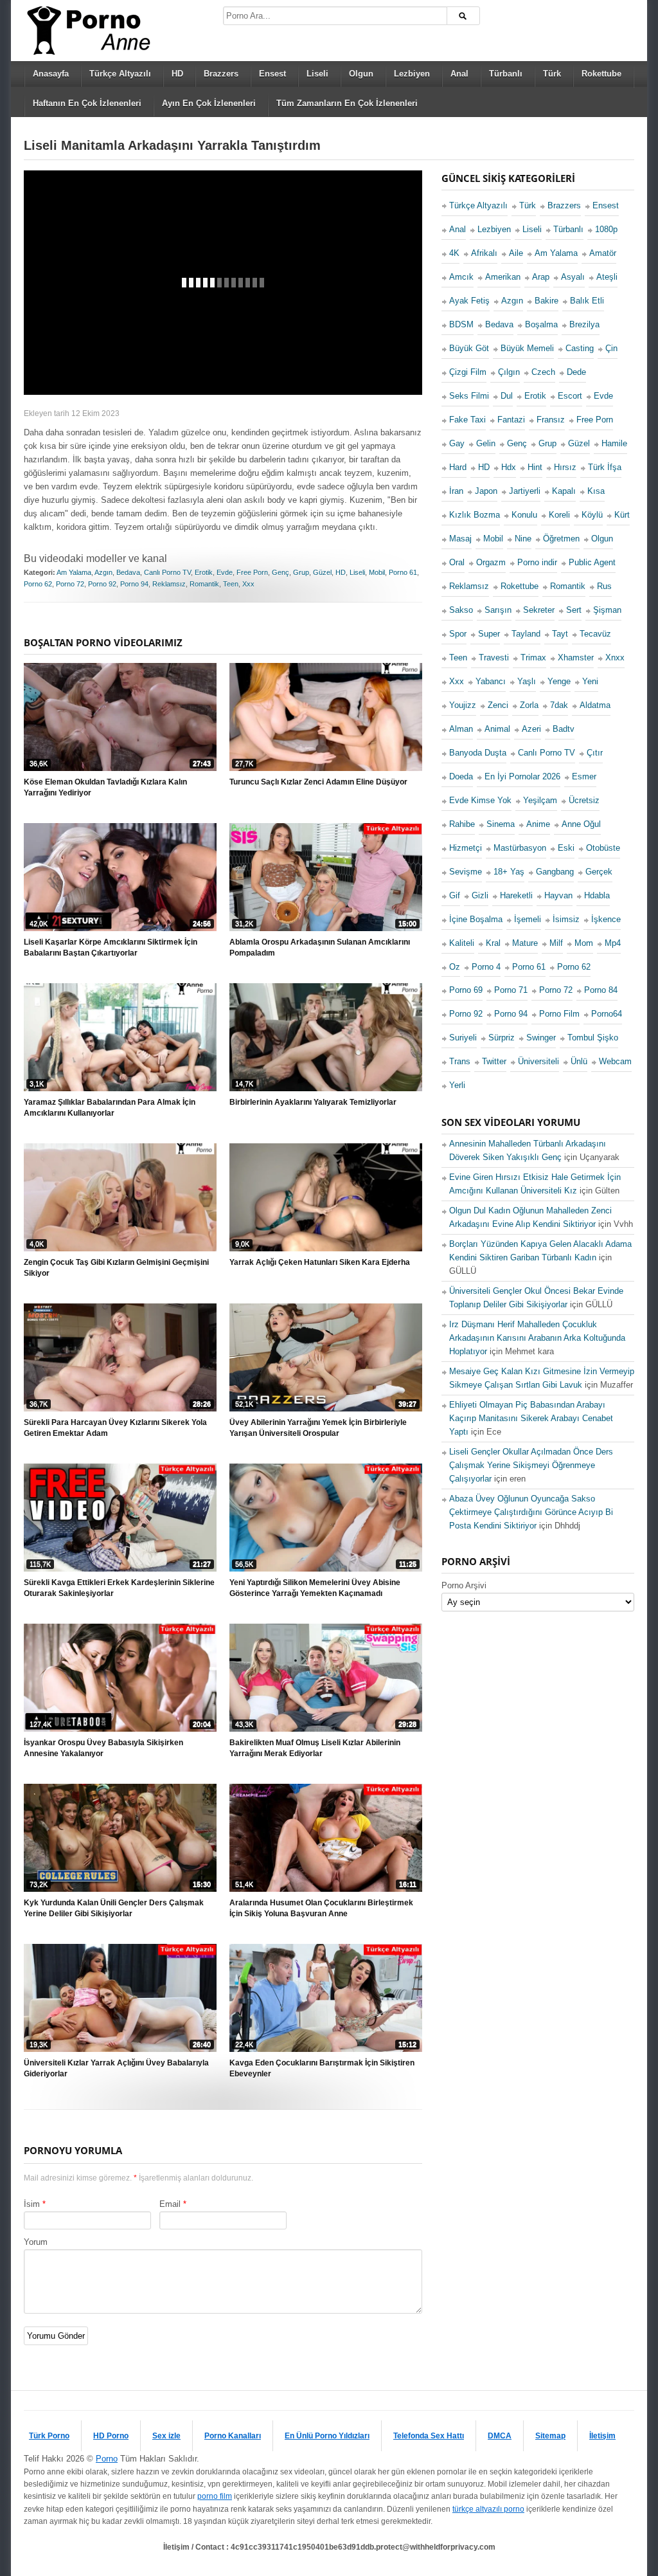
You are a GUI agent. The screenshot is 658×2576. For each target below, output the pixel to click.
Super (489, 634)
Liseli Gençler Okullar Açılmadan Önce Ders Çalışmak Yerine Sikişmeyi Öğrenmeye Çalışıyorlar (531, 1465)
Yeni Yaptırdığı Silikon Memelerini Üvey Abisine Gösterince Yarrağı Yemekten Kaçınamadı (315, 1588)
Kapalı (564, 491)
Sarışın (498, 610)
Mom (584, 943)
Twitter (494, 1061)
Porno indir (537, 562)
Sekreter (539, 610)
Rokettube (601, 74)
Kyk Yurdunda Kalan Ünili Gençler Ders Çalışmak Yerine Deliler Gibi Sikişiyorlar (114, 1908)
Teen (231, 584)
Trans (460, 1061)
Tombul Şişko (593, 1038)
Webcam (615, 1061)
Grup (301, 572)
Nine (523, 539)
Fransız (551, 420)
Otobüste (603, 848)
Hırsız (565, 467)
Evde (225, 572)
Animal (497, 729)
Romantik (204, 584)
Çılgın (509, 372)
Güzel (322, 572)
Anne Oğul (581, 824)
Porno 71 (511, 990)
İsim (32, 2204)
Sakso (461, 610)
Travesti (494, 658)
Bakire (547, 301)
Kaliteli (462, 943)
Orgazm (491, 562)
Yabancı (491, 681)
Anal (459, 74)
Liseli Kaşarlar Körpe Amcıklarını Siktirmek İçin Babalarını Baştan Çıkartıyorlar (111, 948)
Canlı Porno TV (167, 572)
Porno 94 (134, 584)
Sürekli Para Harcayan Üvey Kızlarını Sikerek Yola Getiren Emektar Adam (115, 1428)
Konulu (524, 515)
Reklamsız (169, 584)
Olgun (361, 74)
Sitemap (550, 2436)
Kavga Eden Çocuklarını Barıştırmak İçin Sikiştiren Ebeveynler (322, 2068)
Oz (455, 967)
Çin (611, 348)
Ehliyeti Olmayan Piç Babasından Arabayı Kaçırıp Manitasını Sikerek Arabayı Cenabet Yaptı (531, 1418)
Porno (107, 2459)
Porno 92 (102, 584)
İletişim (602, 2436)
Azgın (103, 572)
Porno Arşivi (464, 1585)
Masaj (460, 539)
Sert (574, 610)
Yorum (36, 2242)
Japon (486, 491)
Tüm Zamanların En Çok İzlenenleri (347, 103)
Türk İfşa (605, 467)
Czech (543, 372)
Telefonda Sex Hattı (429, 2436)
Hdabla (597, 895)
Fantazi (511, 420)
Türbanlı (506, 74)
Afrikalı (484, 253)
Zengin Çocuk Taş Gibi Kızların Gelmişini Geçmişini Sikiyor (116, 1268)
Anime (538, 824)
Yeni (590, 681)
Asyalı (573, 277)
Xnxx (615, 658)
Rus (604, 586)
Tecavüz (595, 634)
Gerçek (599, 872)
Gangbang (555, 872)
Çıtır (595, 753)
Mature (525, 943)
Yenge (559, 681)
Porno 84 (601, 990)
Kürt (622, 515)
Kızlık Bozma (475, 515)
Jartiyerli (525, 491)
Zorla (529, 705)
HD (177, 74)
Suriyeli (463, 1038)
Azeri (531, 729)
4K (454, 253)
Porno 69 (466, 990)
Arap (541, 277)
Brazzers (221, 74)
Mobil (377, 572)
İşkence (606, 919)
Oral (457, 562)
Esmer (584, 776)
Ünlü (579, 1061)
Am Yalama (74, 572)
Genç (280, 572)
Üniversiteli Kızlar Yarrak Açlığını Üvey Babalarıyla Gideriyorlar (116, 2068)
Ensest (272, 74)
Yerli (457, 1085)
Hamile (614, 443)
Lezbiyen (412, 74)
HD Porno (111, 2436)
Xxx (248, 584)
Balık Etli (587, 301)
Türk (552, 74)
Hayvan (558, 895)
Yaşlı (527, 681)
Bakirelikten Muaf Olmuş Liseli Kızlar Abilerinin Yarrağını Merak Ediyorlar (315, 1748)
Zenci (498, 705)
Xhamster (576, 658)
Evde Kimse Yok (480, 800)
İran (456, 491)
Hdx (509, 467)
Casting (580, 348)
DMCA (500, 2436)
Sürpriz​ (502, 1038)
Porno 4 (486, 967)
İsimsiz (566, 919)
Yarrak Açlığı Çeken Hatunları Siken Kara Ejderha (320, 1262)
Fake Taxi (467, 420)
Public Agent (592, 562)
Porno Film (559, 1014)
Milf (556, 943)
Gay (457, 443)
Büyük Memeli (527, 348)
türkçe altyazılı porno (488, 2509)
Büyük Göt (469, 348)
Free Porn (252, 572)
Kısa (596, 491)
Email (170, 2204)
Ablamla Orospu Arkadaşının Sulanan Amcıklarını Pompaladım (320, 948)
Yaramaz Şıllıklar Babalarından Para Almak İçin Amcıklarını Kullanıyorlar (110, 1108)
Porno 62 (38, 584)
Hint (535, 467)
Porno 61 (403, 572)
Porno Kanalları (233, 2436)
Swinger (541, 1038)
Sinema (501, 824)
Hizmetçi (466, 848)
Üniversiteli (538, 1061)
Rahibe (462, 824)
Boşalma (541, 324)
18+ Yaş (509, 872)
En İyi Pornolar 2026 (522, 776)
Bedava (128, 572)
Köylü (592, 515)
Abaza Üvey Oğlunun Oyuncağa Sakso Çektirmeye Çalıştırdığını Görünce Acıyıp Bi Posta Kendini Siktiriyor (531, 1512)
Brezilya (584, 324)
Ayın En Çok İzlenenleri (209, 103)
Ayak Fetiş (469, 301)
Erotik (204, 572)
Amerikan (503, 277)
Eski (566, 848)
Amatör (603, 253)
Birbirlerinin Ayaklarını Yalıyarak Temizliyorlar (313, 1102)
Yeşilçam (540, 800)
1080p (606, 229)
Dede (576, 372)
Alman (461, 729)
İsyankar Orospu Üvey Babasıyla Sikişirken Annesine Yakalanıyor (103, 1748)
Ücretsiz (584, 800)
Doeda (461, 776)
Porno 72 (70, 584)
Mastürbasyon (520, 848)
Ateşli (607, 277)
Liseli (317, 74)
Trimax (533, 658)
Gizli (480, 895)
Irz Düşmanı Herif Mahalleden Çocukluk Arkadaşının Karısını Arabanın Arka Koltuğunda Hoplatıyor (537, 1338)
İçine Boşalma (476, 919)
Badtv (564, 729)
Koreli (559, 515)
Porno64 (607, 1014)
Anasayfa (51, 74)
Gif (455, 895)
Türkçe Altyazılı (120, 74)
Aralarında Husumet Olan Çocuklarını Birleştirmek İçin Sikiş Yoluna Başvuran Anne (321, 1908)
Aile (516, 253)
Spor (458, 634)
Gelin (486, 443)
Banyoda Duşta (478, 753)
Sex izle (166, 2436)
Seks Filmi (469, 396)
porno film (215, 2496)
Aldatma (595, 705)
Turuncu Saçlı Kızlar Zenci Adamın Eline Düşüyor (318, 782)
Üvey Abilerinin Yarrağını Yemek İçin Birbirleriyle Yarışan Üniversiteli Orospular (318, 1428)
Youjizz (463, 705)
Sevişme (466, 872)
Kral (493, 943)
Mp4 (613, 943)
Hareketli (516, 895)
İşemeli (528, 919)
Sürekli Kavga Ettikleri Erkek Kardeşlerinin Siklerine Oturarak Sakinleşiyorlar (119, 1588)
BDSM (461, 324)
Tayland (526, 634)
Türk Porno (49, 2436)
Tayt (560, 634)
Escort (570, 396)
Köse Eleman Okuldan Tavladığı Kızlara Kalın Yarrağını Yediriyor (105, 787)
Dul (507, 396)
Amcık (461, 277)
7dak (559, 705)
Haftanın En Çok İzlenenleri (87, 103)
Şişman (607, 610)
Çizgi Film (468, 372)
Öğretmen (561, 539)
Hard (458, 467)
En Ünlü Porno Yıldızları (327, 2436)
